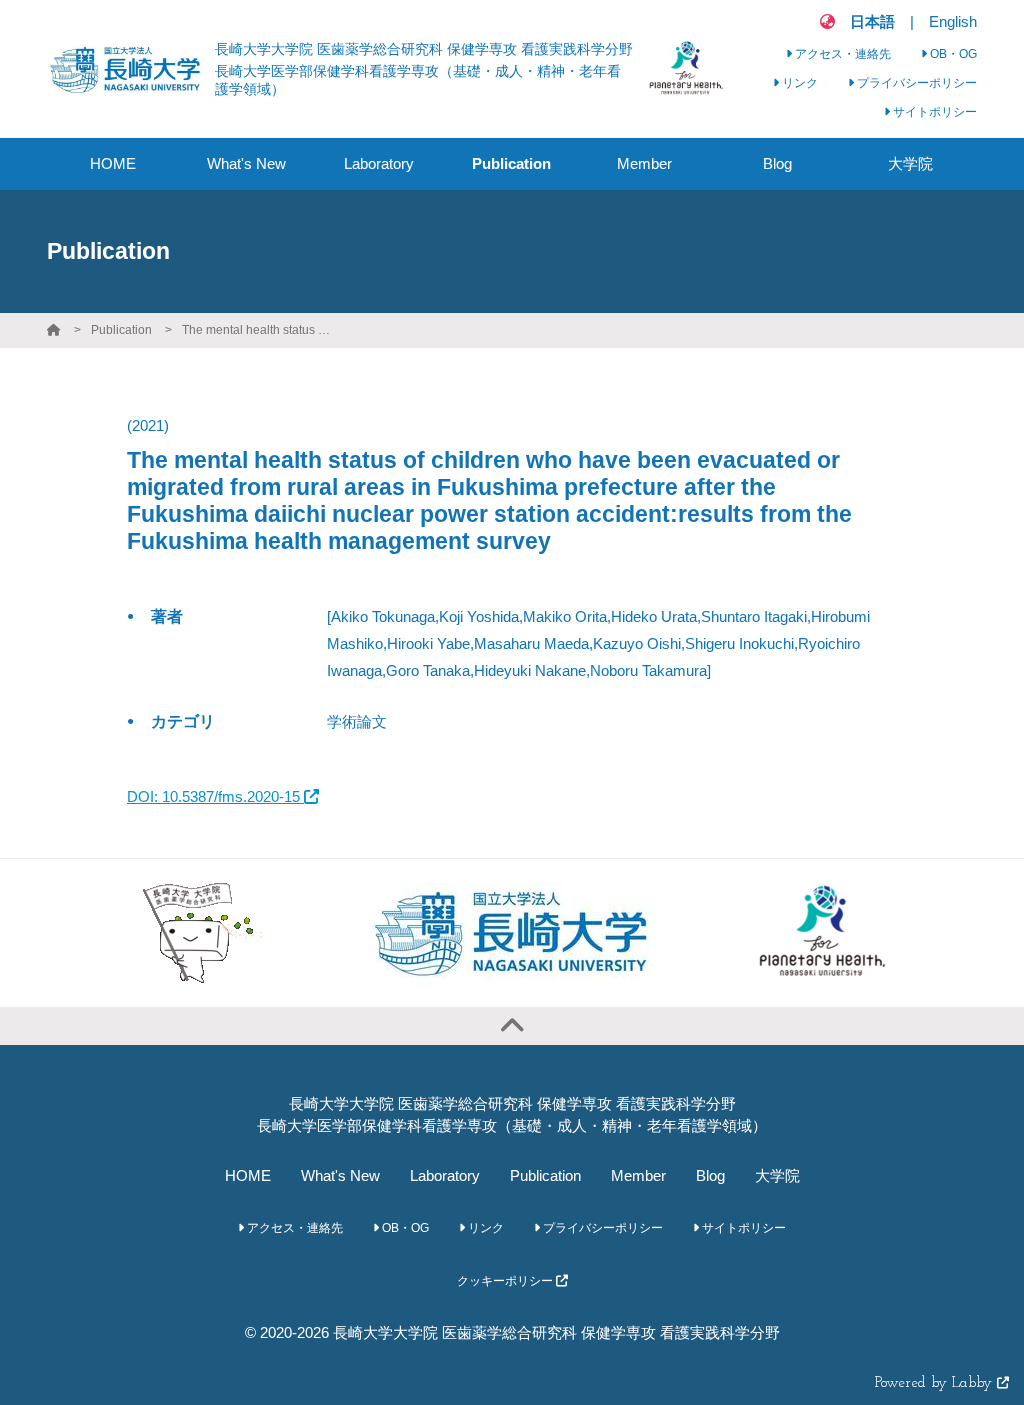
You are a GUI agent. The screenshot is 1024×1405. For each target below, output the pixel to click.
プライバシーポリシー (915, 83)
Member (638, 1175)
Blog (710, 1175)
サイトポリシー (933, 112)
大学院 (777, 1175)
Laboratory (445, 1175)
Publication (121, 330)
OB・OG (952, 54)
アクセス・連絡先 (841, 54)
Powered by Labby (936, 1383)
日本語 (872, 21)
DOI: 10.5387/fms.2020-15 (215, 796)
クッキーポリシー (506, 1281)
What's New (340, 1175)
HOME (248, 1175)
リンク (798, 83)
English (953, 21)
